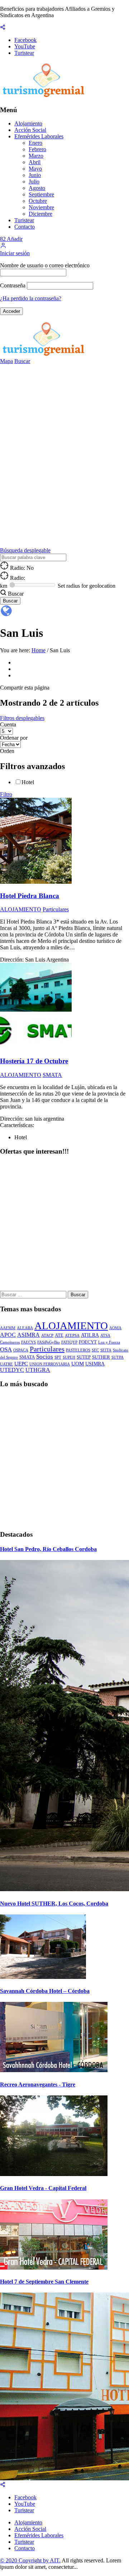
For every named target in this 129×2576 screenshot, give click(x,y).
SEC (95, 1350)
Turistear (24, 220)
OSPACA (21, 1350)
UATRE (6, 1364)
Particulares (47, 1349)
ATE (59, 1335)
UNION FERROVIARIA (50, 1364)
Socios (45, 1357)
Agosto (37, 188)
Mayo (35, 169)
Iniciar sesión (15, 253)
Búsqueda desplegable (25, 550)
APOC (8, 1335)
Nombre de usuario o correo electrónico (45, 265)
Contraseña (13, 285)
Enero (35, 143)
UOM (78, 1363)
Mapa (6, 361)
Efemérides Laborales (39, 136)
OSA (6, 1349)
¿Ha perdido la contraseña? (31, 298)
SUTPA (118, 1357)
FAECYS (28, 1342)
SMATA (27, 1357)
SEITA (106, 1350)
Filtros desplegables (22, 718)
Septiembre (41, 194)
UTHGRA (38, 1370)
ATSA (105, 1335)
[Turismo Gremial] (45, 96)
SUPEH (69, 1357)
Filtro (6, 794)
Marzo (36, 156)
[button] (3, 247)
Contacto (25, 227)
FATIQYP (69, 1342)
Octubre (38, 201)
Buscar (22, 361)
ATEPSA (72, 1335)
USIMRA (95, 1364)
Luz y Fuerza (109, 1342)
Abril (35, 162)
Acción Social (30, 130)
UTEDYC (12, 1370)
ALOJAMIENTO (71, 1326)
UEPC (21, 1363)
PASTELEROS (78, 1350)
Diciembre (40, 214)
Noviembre (41, 207)
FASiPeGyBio (49, 1342)
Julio (34, 182)
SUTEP (84, 1357)
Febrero (37, 149)
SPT (58, 1357)
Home (39, 650)
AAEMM (8, 1328)
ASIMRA (28, 1335)
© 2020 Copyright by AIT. (30, 2560)
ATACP (47, 1335)
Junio (35, 175)
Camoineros (10, 1342)
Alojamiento (28, 123)
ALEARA (25, 1328)
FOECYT (88, 1342)
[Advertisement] (64, 1226)
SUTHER (101, 1357)
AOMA (115, 1328)
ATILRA (90, 1335)
